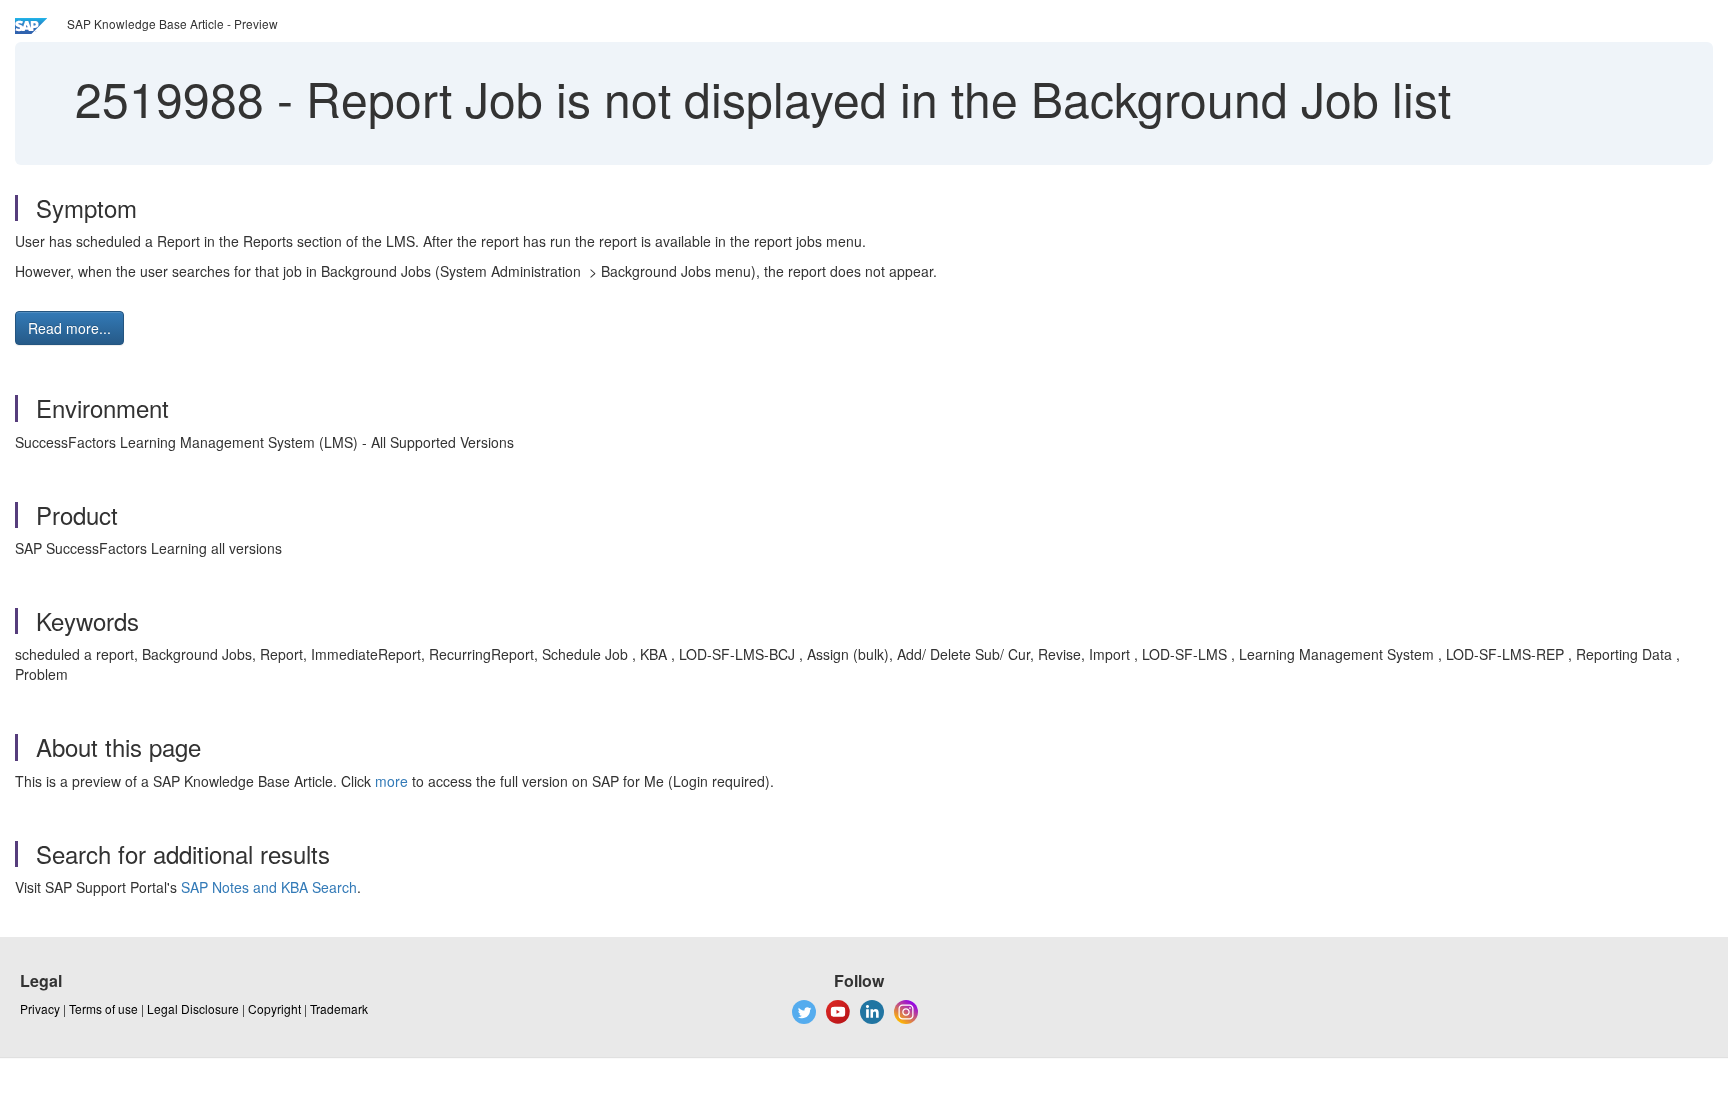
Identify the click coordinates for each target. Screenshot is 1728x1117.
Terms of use (103, 1008)
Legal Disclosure (193, 1008)
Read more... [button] (69, 328)
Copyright (274, 1008)
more (391, 781)
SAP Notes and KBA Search (269, 887)
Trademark (339, 1008)
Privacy (40, 1008)
